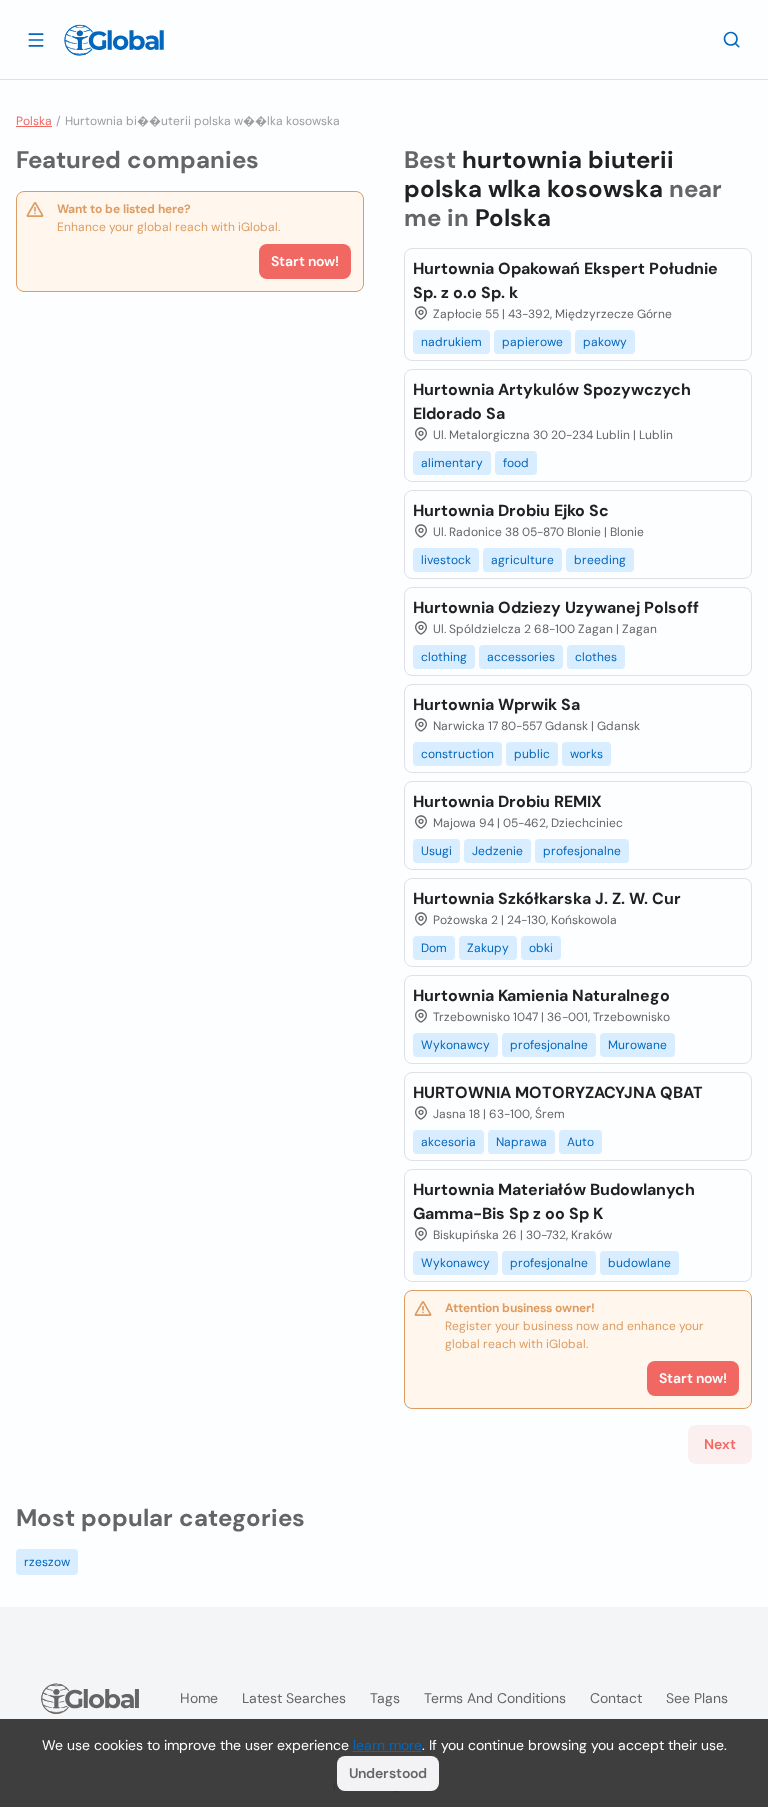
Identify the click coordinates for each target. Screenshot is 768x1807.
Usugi (436, 851)
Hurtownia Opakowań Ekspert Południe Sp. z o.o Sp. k (565, 280)
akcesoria (448, 1142)
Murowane (637, 1045)
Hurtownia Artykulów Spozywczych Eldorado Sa (552, 401)
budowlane (639, 1263)
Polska (34, 121)
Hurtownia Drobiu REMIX (507, 801)
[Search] (732, 39)
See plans (697, 1698)
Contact (616, 1698)
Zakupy (488, 948)
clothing (444, 657)
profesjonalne (582, 851)
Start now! (305, 261)
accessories (521, 657)
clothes (596, 657)
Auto (580, 1142)
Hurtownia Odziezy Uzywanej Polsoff (556, 607)
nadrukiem (451, 342)
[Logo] (114, 40)
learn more (387, 1745)
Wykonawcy (455, 1045)
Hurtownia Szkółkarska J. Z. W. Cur (547, 898)
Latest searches (294, 1698)
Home (199, 1698)
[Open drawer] (36, 39)
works (586, 754)
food (516, 463)
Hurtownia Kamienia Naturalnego (541, 995)
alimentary (452, 463)
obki (541, 948)
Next (720, 1444)
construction (457, 754)
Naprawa (521, 1142)
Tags (385, 1698)
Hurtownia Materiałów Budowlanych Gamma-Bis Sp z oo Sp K (554, 1201)
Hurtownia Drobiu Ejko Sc (511, 510)
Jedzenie (497, 851)
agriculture (522, 560)
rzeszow (47, 1562)
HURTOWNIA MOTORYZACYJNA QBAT (558, 1092)
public (532, 754)
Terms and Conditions (495, 1698)
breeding (600, 560)
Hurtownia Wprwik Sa (496, 704)
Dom (434, 948)
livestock (446, 560)
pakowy (605, 342)
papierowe (532, 342)
